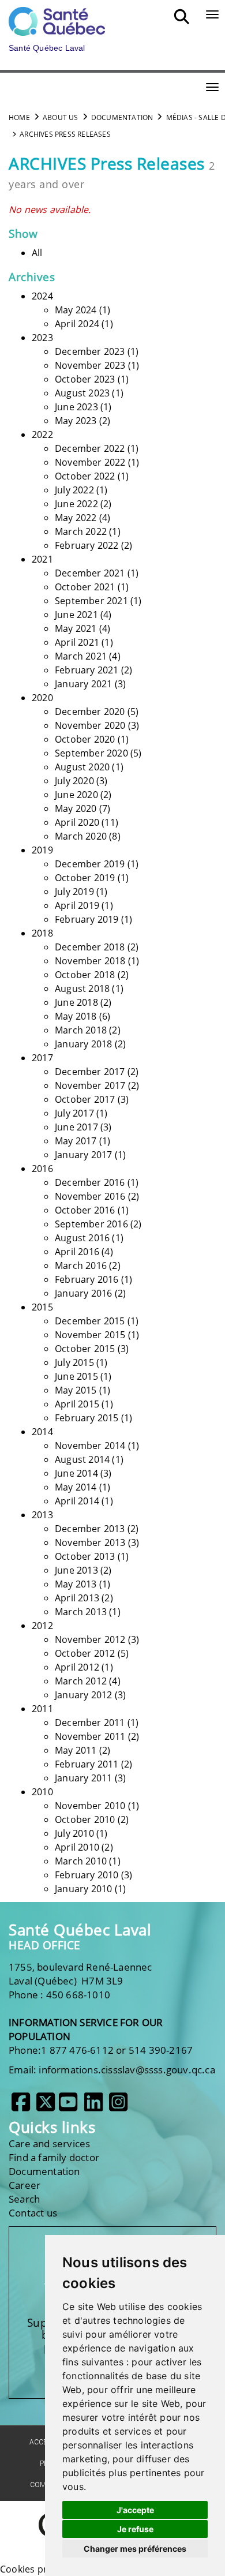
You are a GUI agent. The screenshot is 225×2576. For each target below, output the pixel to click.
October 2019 (85, 878)
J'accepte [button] (135, 2510)
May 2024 (76, 310)
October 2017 (85, 1099)
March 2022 (81, 531)
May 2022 (76, 518)
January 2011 (83, 1778)
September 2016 (91, 1224)
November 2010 (90, 1806)
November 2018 (90, 961)
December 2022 (90, 448)
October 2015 (85, 1349)
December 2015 (90, 1321)
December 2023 (90, 351)
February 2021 (87, 670)
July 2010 (74, 1833)
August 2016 (82, 1238)
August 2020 (82, 767)
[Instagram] (118, 2106)
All (37, 253)
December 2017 (90, 1072)
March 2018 (81, 1030)
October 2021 (85, 587)
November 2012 (90, 1639)
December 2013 (90, 1529)
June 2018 (76, 1002)
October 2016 (85, 1210)
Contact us (33, 2213)
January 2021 (83, 684)
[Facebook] (21, 2106)
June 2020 (76, 795)
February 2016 (87, 1279)
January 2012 (83, 1695)
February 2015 (87, 1418)
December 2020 (90, 712)
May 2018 (76, 1016)
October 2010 (85, 1819)
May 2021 (76, 628)
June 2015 (76, 1376)
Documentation (122, 117)
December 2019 (90, 864)
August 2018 (82, 989)
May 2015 (76, 1390)
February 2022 (87, 545)
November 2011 (90, 1736)
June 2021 (76, 615)
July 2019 (74, 892)
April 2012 (77, 1667)
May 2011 (76, 1750)
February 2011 (87, 1764)
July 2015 (74, 1362)
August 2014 (82, 1459)
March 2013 (81, 1612)
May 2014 (76, 1487)
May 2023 (76, 421)
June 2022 (76, 504)
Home (19, 117)
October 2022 (85, 476)
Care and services (49, 2143)
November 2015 (90, 1335)
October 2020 (85, 739)
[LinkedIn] (93, 2106)
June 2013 (76, 1570)
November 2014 (90, 1446)
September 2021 (91, 601)
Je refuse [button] (135, 2529)
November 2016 (90, 1196)
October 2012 (85, 1653)
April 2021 (77, 642)
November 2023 (90, 365)
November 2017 (90, 1085)
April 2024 (77, 324)
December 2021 (90, 573)
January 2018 (83, 1044)
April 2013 (77, 1598)
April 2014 (77, 1501)
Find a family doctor (54, 2157)
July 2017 (74, 1113)
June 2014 (76, 1473)
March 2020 (81, 836)
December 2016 (90, 1182)
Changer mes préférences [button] (135, 2549)
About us (61, 117)
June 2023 (76, 407)
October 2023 (85, 379)
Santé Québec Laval (80, 1930)
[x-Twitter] (46, 2106)
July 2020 (74, 781)
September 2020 (91, 753)
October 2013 (85, 1556)
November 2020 (90, 725)
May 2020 (76, 808)
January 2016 (83, 1293)
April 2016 (77, 1252)
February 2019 (87, 919)
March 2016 (81, 1265)
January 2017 (83, 1155)
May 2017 (76, 1141)
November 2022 (90, 462)
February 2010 (87, 1875)
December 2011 (90, 1723)
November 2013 (90, 1542)
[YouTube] (68, 2106)
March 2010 (81, 1861)
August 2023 (82, 393)
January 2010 (83, 1889)
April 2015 (77, 1404)
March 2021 (81, 656)
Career (25, 2185)
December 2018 (90, 947)
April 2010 (77, 1847)
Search (24, 2199)
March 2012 (81, 1681)
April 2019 (77, 905)
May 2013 (76, 1584)
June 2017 (76, 1127)
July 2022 (74, 490)
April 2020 (77, 822)
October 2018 (85, 975)
